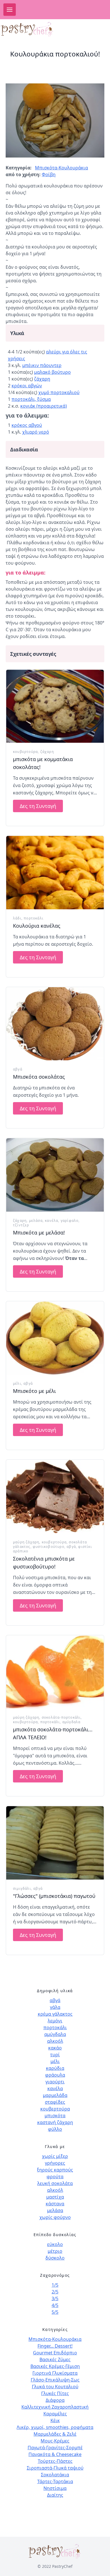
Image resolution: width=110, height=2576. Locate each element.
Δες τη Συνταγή (38, 806)
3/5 (55, 2298)
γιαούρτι (55, 2082)
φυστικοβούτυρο (49, 1547)
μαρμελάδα (55, 2095)
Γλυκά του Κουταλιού (55, 2387)
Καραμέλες (55, 2414)
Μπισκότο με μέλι (34, 1391)
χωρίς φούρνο (55, 2217)
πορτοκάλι (34, 918)
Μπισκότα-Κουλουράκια (61, 168)
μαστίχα (55, 2197)
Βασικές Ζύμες (55, 2359)
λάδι (17, 918)
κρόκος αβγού (27, 425)
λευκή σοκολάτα (55, 2183)
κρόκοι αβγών (27, 386)
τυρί (55, 2055)
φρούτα (55, 2177)
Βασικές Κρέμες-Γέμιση (55, 2366)
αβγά (18, 1069)
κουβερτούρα (25, 752)
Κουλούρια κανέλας (37, 926)
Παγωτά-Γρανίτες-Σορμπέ (55, 2448)
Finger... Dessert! (55, 2346)
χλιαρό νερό (36, 432)
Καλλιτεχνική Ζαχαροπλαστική (55, 2407)
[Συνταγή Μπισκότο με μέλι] (55, 1338)
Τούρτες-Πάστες (55, 2461)
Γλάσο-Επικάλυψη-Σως (55, 2380)
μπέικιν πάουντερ (42, 365)
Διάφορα (55, 2400)
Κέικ (55, 2420)
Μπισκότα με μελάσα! (39, 1233)
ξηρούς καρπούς (55, 2170)
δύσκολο (55, 2258)
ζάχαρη (42, 379)
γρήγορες (55, 2163)
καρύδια (55, 2068)
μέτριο (55, 2251)
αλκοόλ (55, 2041)
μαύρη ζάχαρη (26, 1542)
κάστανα (55, 2204)
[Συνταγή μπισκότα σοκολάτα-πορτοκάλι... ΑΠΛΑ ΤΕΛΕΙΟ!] (55, 1672)
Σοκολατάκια (55, 2475)
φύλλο (55, 2129)
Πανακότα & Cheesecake (55, 2454)
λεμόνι (55, 2021)
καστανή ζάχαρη (55, 2122)
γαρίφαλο (70, 1221)
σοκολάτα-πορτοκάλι (61, 1717)
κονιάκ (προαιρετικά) (44, 406)
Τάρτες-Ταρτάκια (55, 2481)
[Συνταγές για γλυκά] (34, 29)
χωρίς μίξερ (55, 2156)
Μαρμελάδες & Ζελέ (55, 2434)
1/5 (55, 2285)
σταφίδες (55, 2102)
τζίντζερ (21, 1225)
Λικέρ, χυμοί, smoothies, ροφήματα (55, 2427)
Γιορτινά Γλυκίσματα (55, 2373)
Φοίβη (49, 174)
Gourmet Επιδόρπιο (55, 2353)
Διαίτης (55, 2495)
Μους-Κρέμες (55, 2441)
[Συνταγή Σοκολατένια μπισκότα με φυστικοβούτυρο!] (55, 1496)
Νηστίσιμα (55, 2488)
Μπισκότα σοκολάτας (39, 1077)
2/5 (55, 2292)
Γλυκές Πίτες (55, 2393)
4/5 (55, 2305)
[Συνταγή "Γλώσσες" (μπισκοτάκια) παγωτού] (55, 1843)
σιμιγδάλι (22, 1888)
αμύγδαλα (71, 1722)
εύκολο (55, 2244)
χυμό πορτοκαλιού (59, 392)
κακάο (55, 2048)
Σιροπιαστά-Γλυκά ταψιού (55, 2468)
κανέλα (51, 1221)
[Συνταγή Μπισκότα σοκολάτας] (55, 1024)
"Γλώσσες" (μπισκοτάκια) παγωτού (54, 1896)
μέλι (17, 1383)
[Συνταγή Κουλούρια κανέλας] (55, 873)
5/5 (55, 2312)
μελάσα (36, 1221)
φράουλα (55, 2075)
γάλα (55, 2007)
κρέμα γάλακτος (55, 2014)
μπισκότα (55, 2116)
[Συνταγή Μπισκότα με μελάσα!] (55, 1175)
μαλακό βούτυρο (52, 372)
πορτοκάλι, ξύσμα (31, 399)
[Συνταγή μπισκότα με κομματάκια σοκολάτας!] (55, 706)
